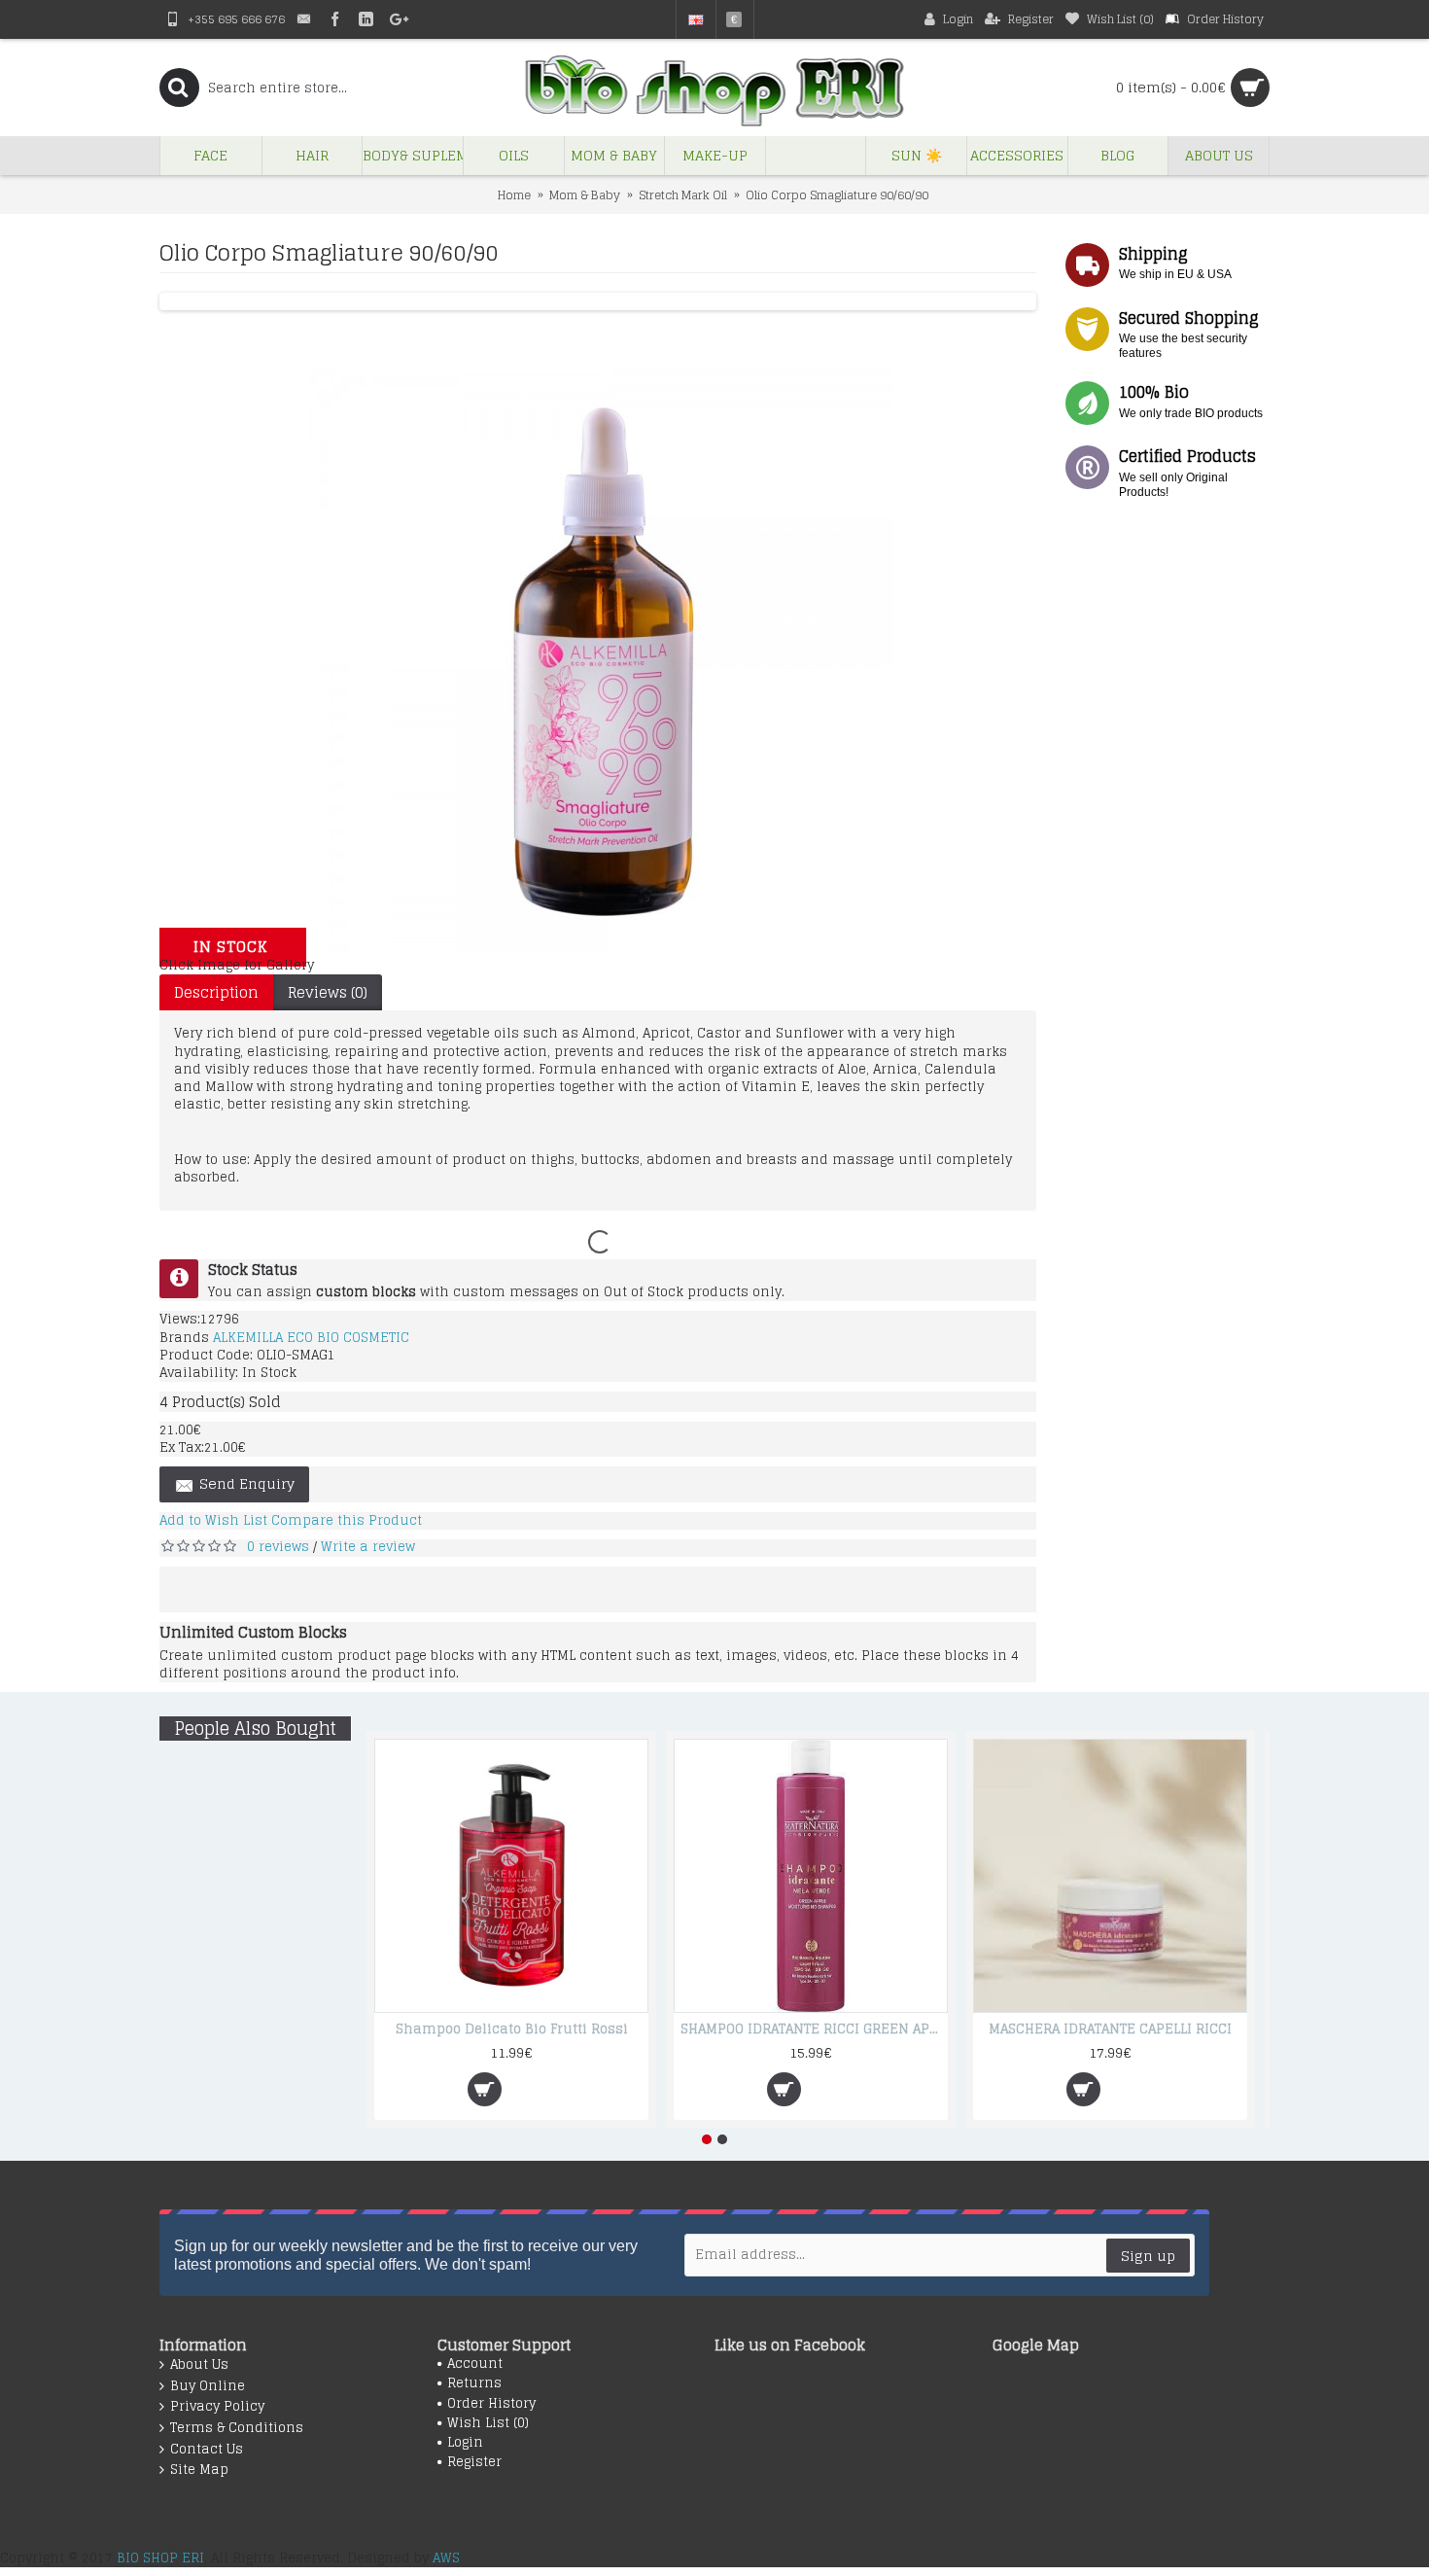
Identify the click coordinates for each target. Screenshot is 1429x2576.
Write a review (368, 1547)
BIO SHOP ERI (160, 2558)
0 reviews (278, 1547)
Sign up (1148, 2256)
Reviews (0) (328, 992)
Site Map (199, 2470)
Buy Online (208, 2386)
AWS (446, 2558)
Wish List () (488, 2423)
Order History (491, 2404)
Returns (474, 2383)
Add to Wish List (213, 1520)
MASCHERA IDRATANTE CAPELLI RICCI (1110, 2029)
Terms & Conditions (237, 2428)
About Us (199, 2365)
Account (475, 2364)
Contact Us (207, 2450)
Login (465, 2443)
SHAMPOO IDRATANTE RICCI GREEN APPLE (814, 2029)
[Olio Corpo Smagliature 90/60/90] (602, 948)
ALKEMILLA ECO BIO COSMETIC (311, 1338)
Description (216, 992)
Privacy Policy (217, 2407)
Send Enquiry (247, 1483)
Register (474, 2462)
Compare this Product (347, 1520)
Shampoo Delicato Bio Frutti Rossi (512, 2029)
